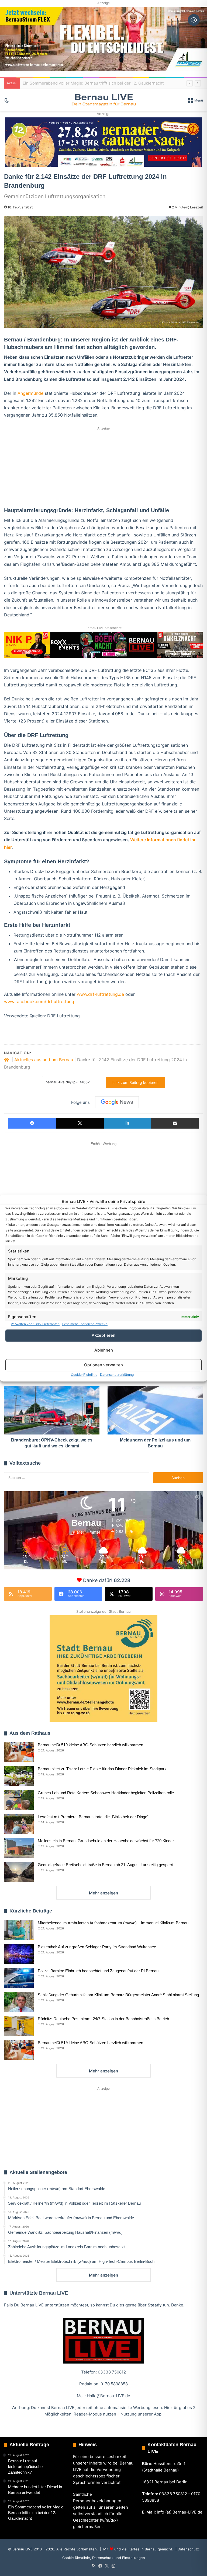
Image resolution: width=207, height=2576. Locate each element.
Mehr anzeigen (103, 1893)
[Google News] (117, 1102)
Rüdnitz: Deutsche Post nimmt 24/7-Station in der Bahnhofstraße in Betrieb (103, 2019)
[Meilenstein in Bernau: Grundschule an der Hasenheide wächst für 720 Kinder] (19, 1848)
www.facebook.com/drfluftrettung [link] (39, 1001)
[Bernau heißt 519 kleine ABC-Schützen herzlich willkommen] (19, 1752)
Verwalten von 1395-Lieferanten (35, 1324)
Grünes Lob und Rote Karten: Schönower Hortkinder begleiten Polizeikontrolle (106, 1793)
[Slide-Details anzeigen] (103, 142)
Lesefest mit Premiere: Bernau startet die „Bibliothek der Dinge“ (93, 1817)
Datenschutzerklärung (117, 1375)
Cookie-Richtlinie (84, 1375)
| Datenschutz (187, 2549)
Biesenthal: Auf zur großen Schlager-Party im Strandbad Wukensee (97, 1947)
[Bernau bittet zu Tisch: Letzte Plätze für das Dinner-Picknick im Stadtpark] (19, 1776)
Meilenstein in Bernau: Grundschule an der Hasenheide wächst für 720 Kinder (106, 1841)
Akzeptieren (103, 1335)
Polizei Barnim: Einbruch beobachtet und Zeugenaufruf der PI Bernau (98, 1971)
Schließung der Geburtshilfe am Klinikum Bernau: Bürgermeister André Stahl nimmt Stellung (118, 1995)
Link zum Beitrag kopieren (135, 1082)
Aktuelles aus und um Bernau (44, 1060)
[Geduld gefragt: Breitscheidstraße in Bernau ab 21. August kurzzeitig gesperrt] (19, 1872)
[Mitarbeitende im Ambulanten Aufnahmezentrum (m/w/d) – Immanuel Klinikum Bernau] (19, 1930)
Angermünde (30, 393)
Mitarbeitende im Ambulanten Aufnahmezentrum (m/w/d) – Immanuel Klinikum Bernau (113, 1923)
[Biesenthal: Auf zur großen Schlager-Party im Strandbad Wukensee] (19, 1954)
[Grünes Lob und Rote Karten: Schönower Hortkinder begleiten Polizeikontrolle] (19, 1800)
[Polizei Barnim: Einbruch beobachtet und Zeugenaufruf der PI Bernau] (19, 1978)
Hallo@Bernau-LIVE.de (108, 2396)
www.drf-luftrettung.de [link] (100, 994)
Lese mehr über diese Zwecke (85, 1324)
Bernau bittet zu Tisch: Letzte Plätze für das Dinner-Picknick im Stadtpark (102, 1769)
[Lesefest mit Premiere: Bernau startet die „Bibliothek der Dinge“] (19, 1824)
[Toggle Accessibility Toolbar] (194, 20)
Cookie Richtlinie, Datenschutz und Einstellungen (104, 2558)
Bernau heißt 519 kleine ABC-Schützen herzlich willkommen (90, 1745)
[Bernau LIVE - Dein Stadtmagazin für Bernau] (103, 100)
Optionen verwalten (103, 1365)
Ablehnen (104, 1350)
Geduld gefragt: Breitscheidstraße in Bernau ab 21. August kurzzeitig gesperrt (106, 1865)
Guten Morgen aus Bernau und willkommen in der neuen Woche (84, 83)
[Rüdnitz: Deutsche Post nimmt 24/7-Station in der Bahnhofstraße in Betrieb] (19, 2026)
